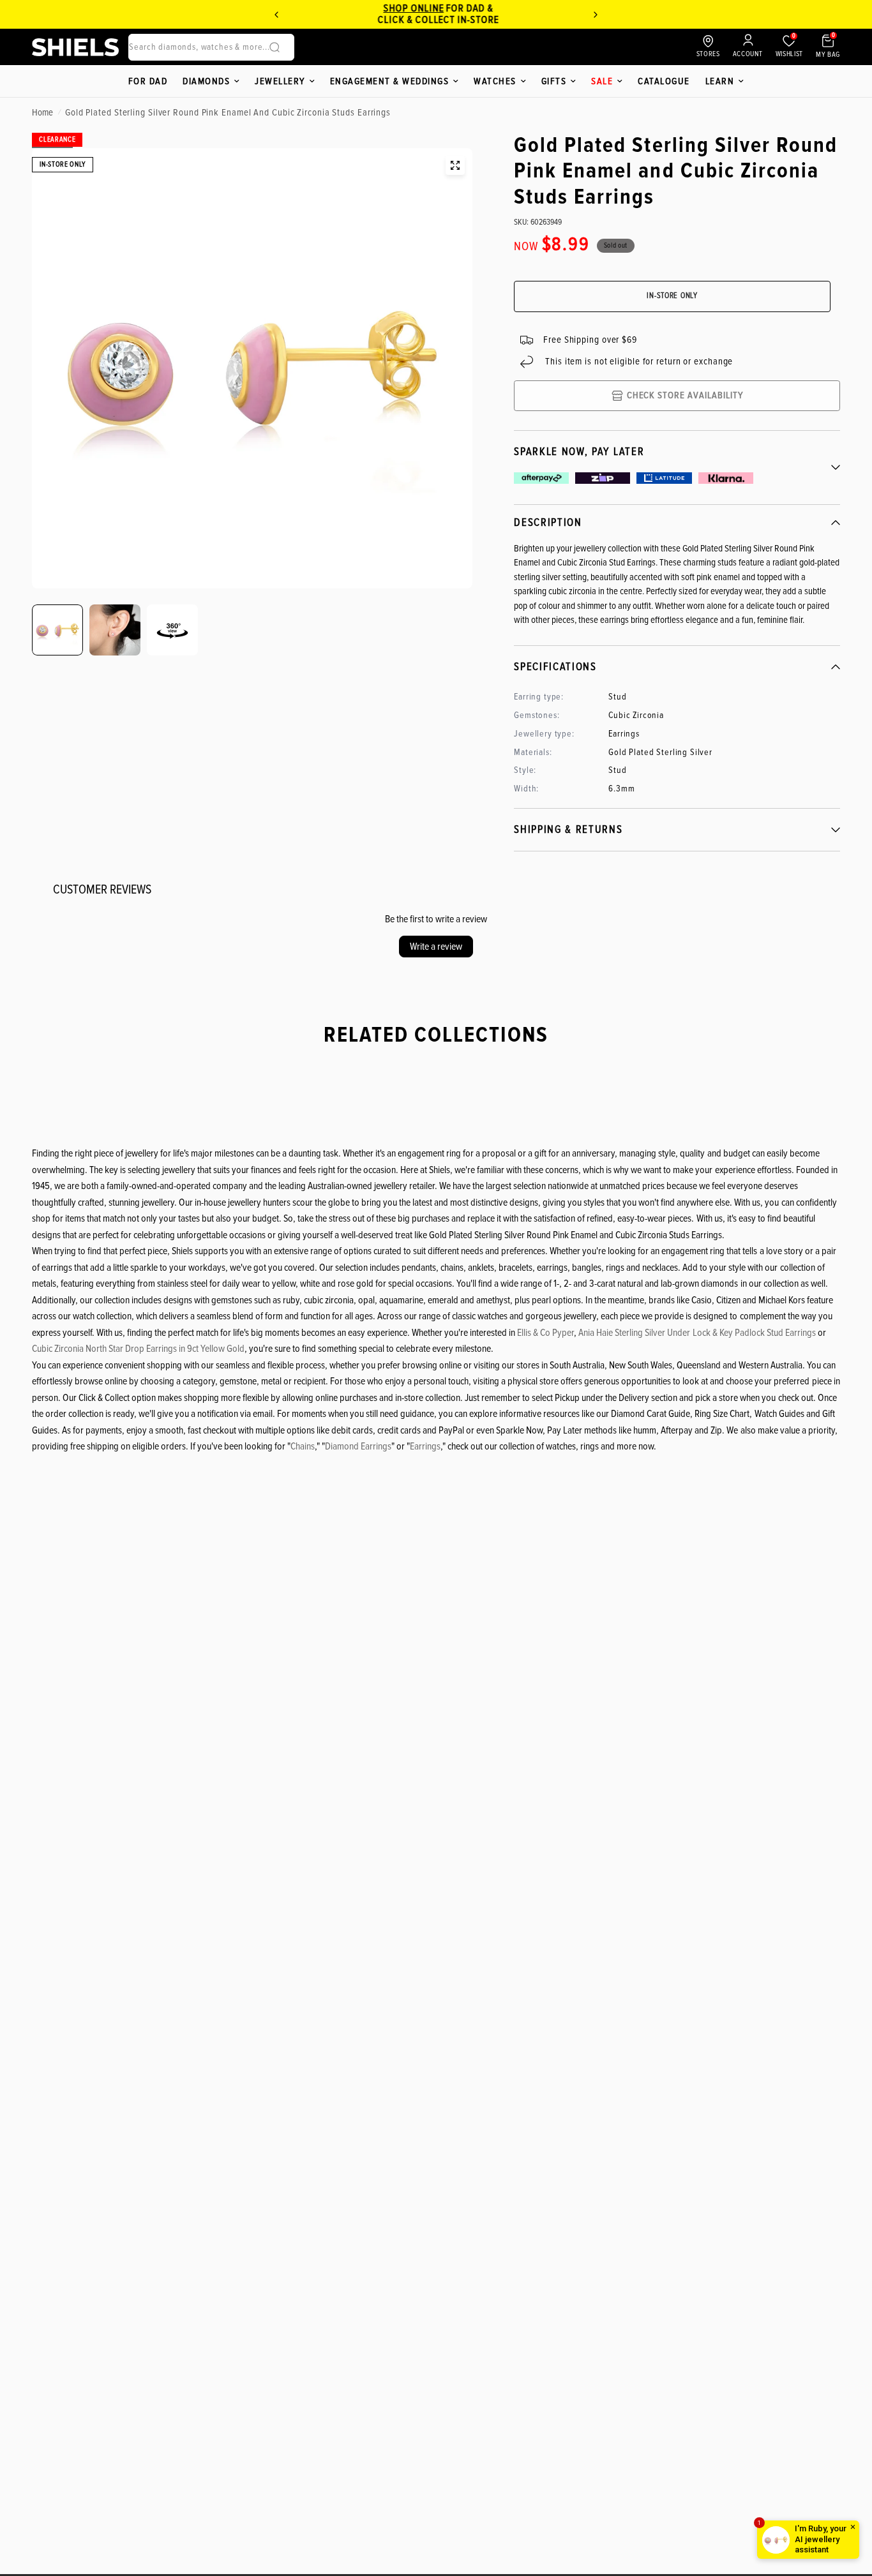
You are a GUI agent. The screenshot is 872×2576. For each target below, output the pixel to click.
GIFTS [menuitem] (554, 81)
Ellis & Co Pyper (545, 1333)
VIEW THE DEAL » (432, 20)
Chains (303, 1446)
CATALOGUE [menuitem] (664, 81)
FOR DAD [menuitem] (148, 81)
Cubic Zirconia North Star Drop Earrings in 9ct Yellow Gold (138, 1349)
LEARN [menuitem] (720, 81)
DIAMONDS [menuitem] (206, 81)
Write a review (436, 947)
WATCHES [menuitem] (495, 81)
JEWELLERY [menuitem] (280, 81)
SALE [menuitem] (602, 81)
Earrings (425, 1446)
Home (42, 112)
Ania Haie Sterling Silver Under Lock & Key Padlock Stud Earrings (697, 1333)
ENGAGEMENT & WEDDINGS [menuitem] (390, 81)
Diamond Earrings (358, 1446)
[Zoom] (455, 165)
